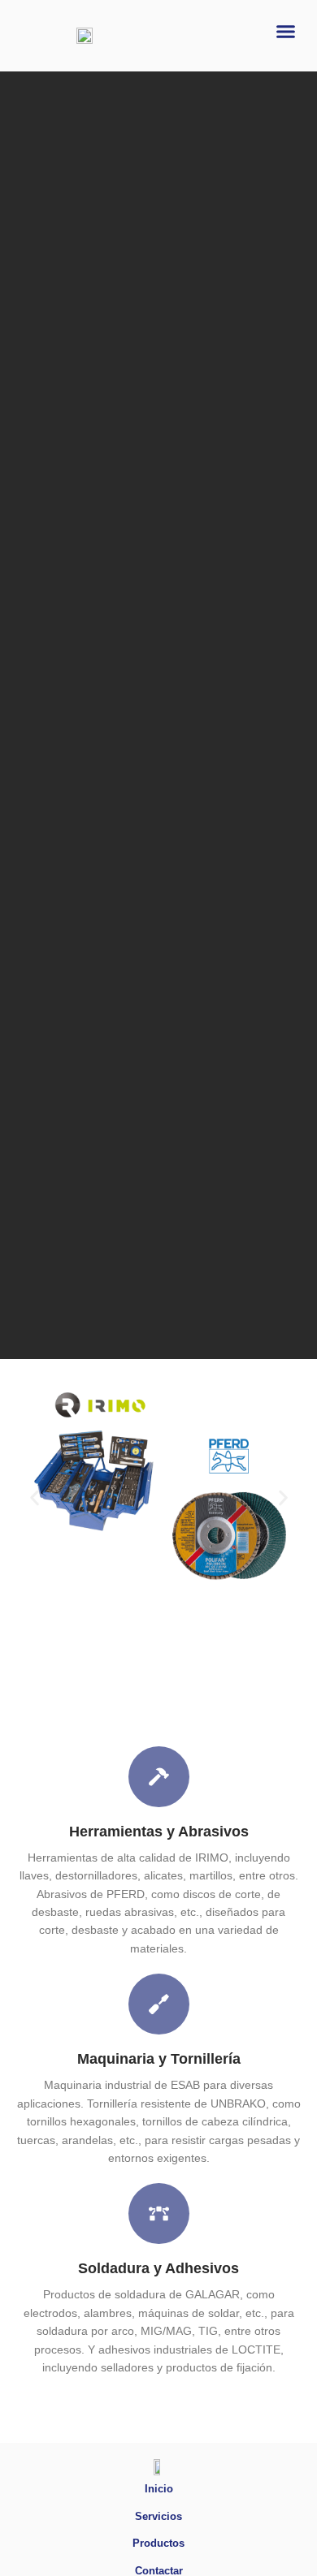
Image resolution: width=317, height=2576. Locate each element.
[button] (286, 32)
